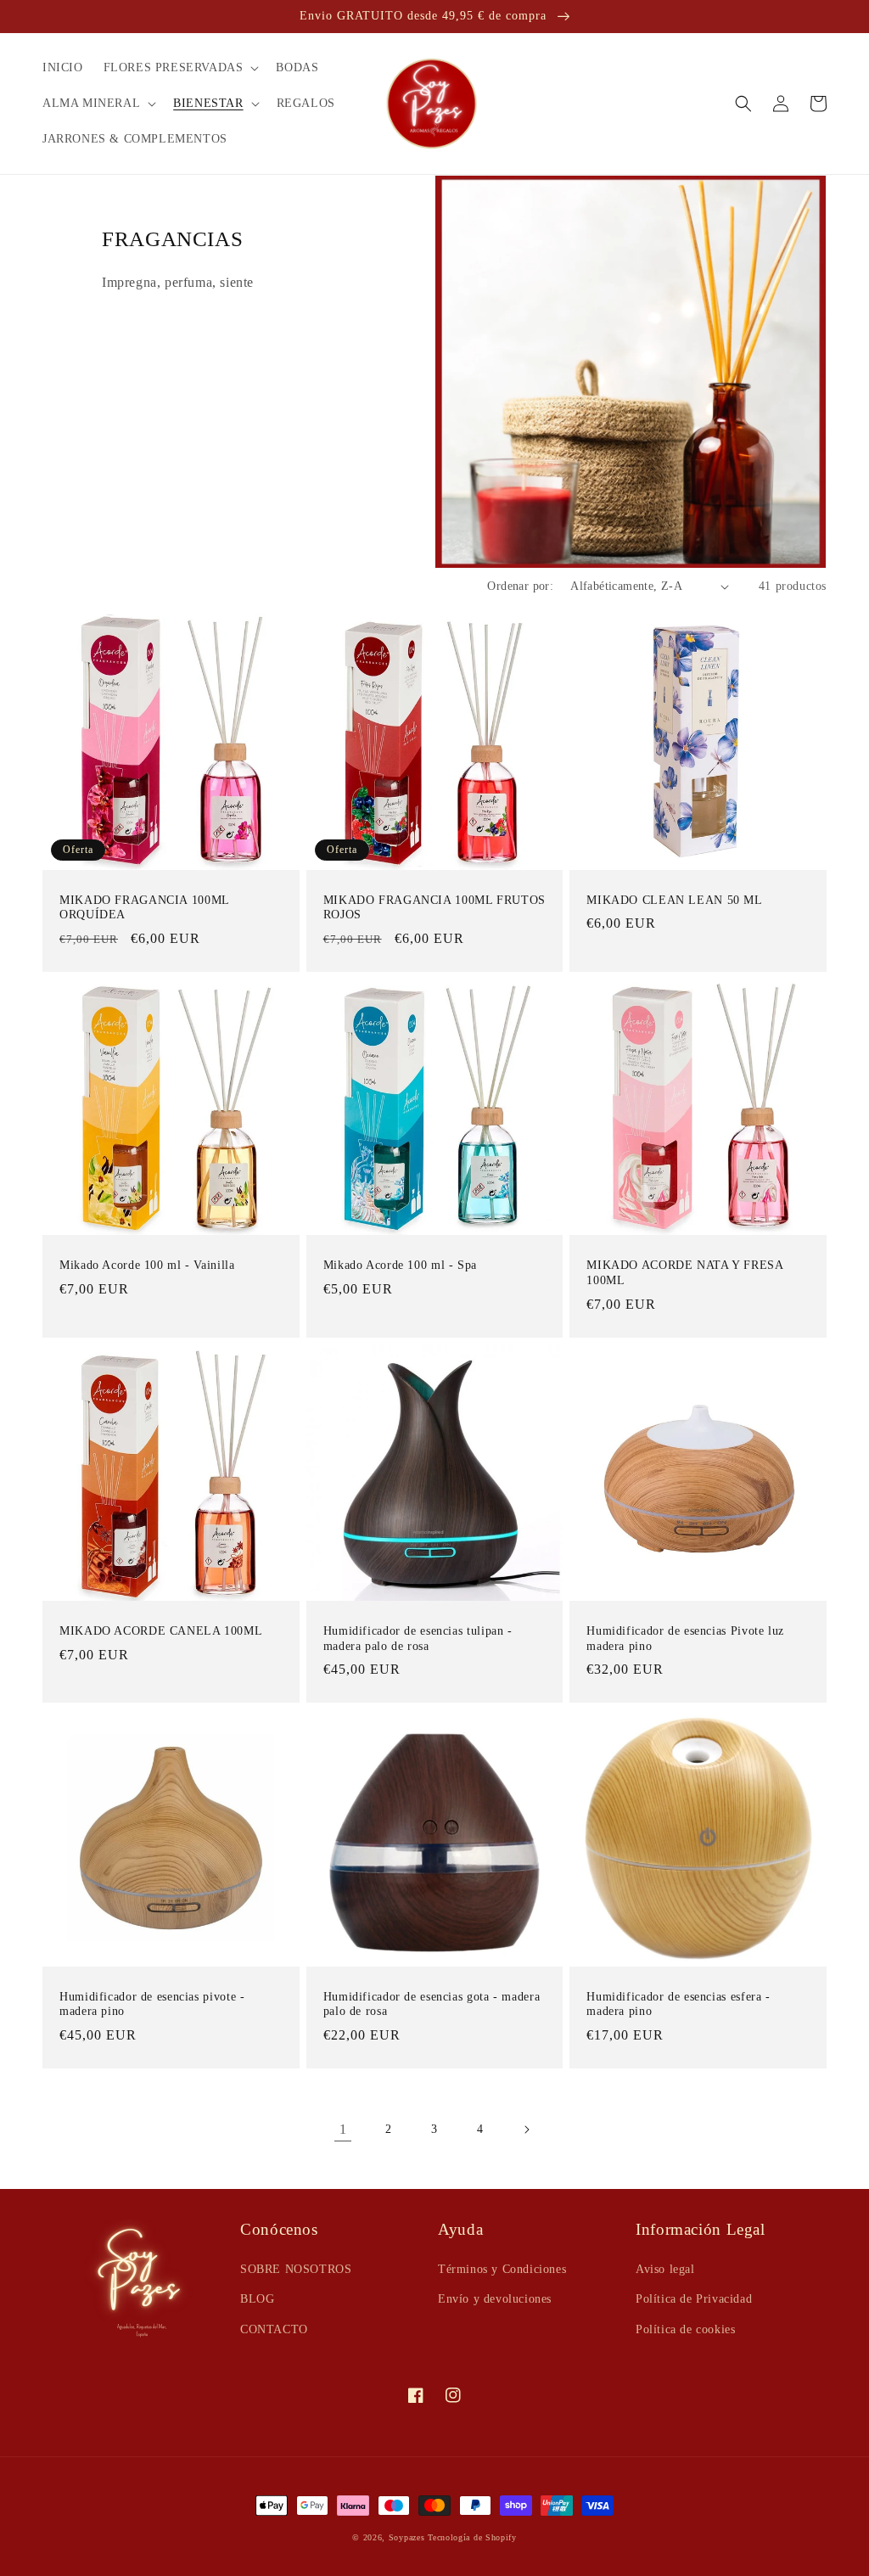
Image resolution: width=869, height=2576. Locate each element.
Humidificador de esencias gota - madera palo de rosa (432, 2004)
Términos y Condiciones (502, 2269)
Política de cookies (685, 2329)
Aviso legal (665, 2269)
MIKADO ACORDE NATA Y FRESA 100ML (684, 1273)
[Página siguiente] (526, 2130)
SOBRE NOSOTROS (296, 2269)
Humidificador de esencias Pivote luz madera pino (685, 1639)
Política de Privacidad (694, 2299)
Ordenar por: (520, 586)
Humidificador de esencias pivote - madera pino (152, 2004)
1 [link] (343, 2129)
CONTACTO (274, 2329)
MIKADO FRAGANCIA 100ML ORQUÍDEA (144, 908)
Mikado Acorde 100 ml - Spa (400, 1265)
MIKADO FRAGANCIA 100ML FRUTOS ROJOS (434, 908)
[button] (180, 68)
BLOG (257, 2299)
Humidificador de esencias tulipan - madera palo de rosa (418, 1639)
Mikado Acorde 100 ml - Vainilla (147, 1265)
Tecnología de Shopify (472, 2537)
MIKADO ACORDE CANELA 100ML (161, 1631)
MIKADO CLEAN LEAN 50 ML (675, 900)
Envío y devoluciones (495, 2299)
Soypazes (407, 2537)
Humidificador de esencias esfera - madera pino (678, 2004)
